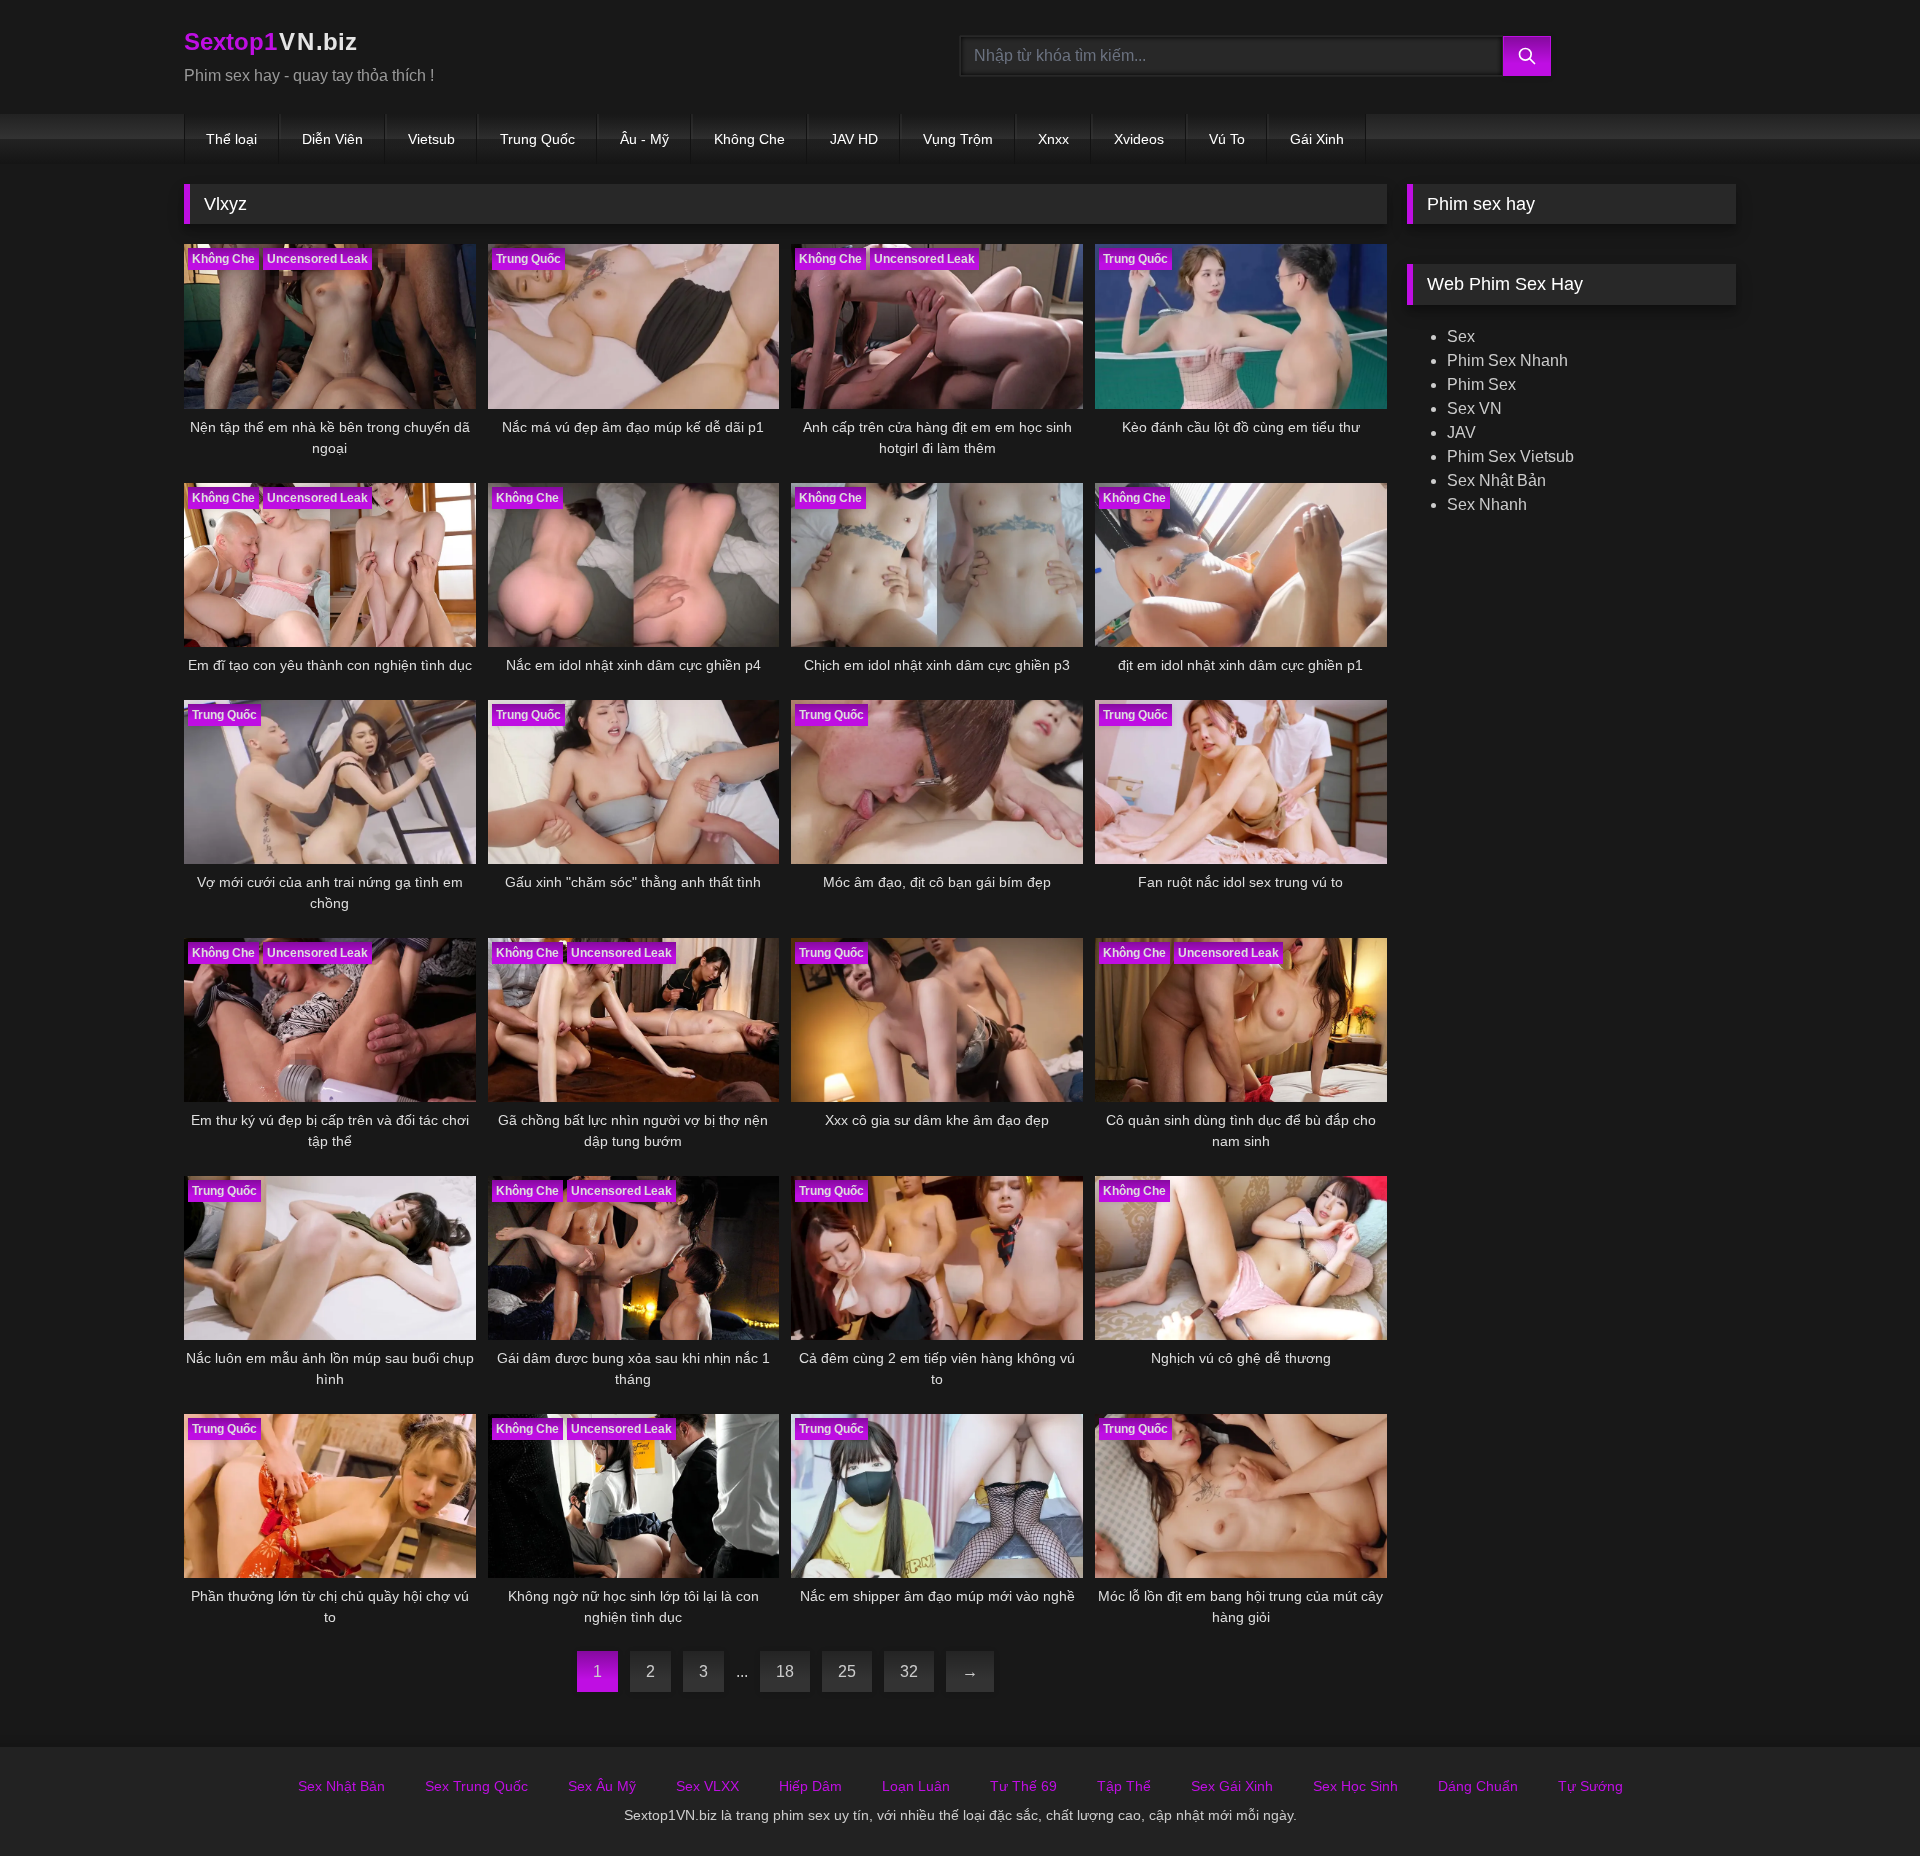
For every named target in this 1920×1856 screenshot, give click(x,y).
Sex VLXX (707, 1786)
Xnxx (1053, 139)
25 (847, 1671)
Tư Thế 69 (1023, 1786)
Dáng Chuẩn (1478, 1786)
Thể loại (231, 139)
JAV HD (854, 139)
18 (785, 1671)
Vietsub (431, 139)
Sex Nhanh (1487, 504)
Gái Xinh (1317, 139)
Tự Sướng (1590, 1786)
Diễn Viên (332, 139)
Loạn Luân (916, 1786)
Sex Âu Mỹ (602, 1786)
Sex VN (1474, 408)
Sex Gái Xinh (1232, 1786)
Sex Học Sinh (1355, 1786)
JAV (1461, 432)
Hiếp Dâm (810, 1786)
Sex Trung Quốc (476, 1786)
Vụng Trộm (958, 139)
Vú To (1227, 139)
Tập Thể (1124, 1786)
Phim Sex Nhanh (1507, 360)
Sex (1461, 336)
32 (909, 1671)
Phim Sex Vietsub (1510, 456)
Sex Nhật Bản (1496, 480)
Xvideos (1139, 139)
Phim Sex (1481, 384)
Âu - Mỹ (644, 139)
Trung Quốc (537, 139)
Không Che (749, 139)
